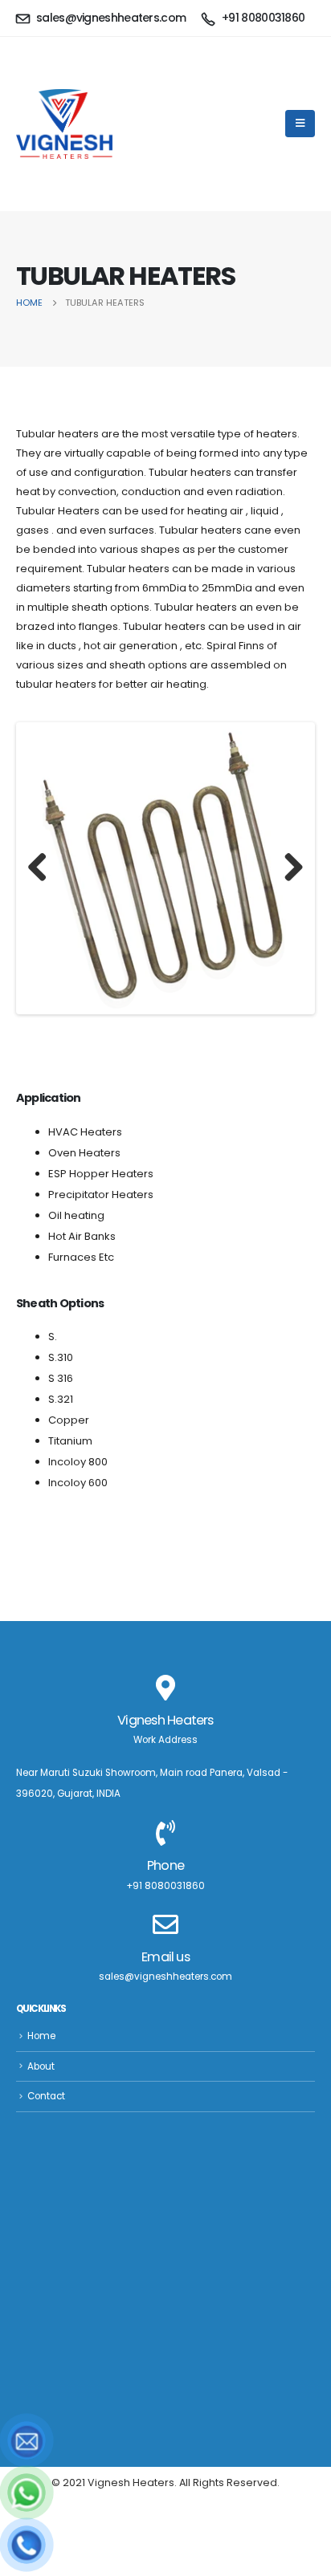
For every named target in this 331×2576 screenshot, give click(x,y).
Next (288, 868)
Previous (43, 868)
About (41, 2066)
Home (41, 2036)
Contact (46, 2096)
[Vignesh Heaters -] (64, 124)
